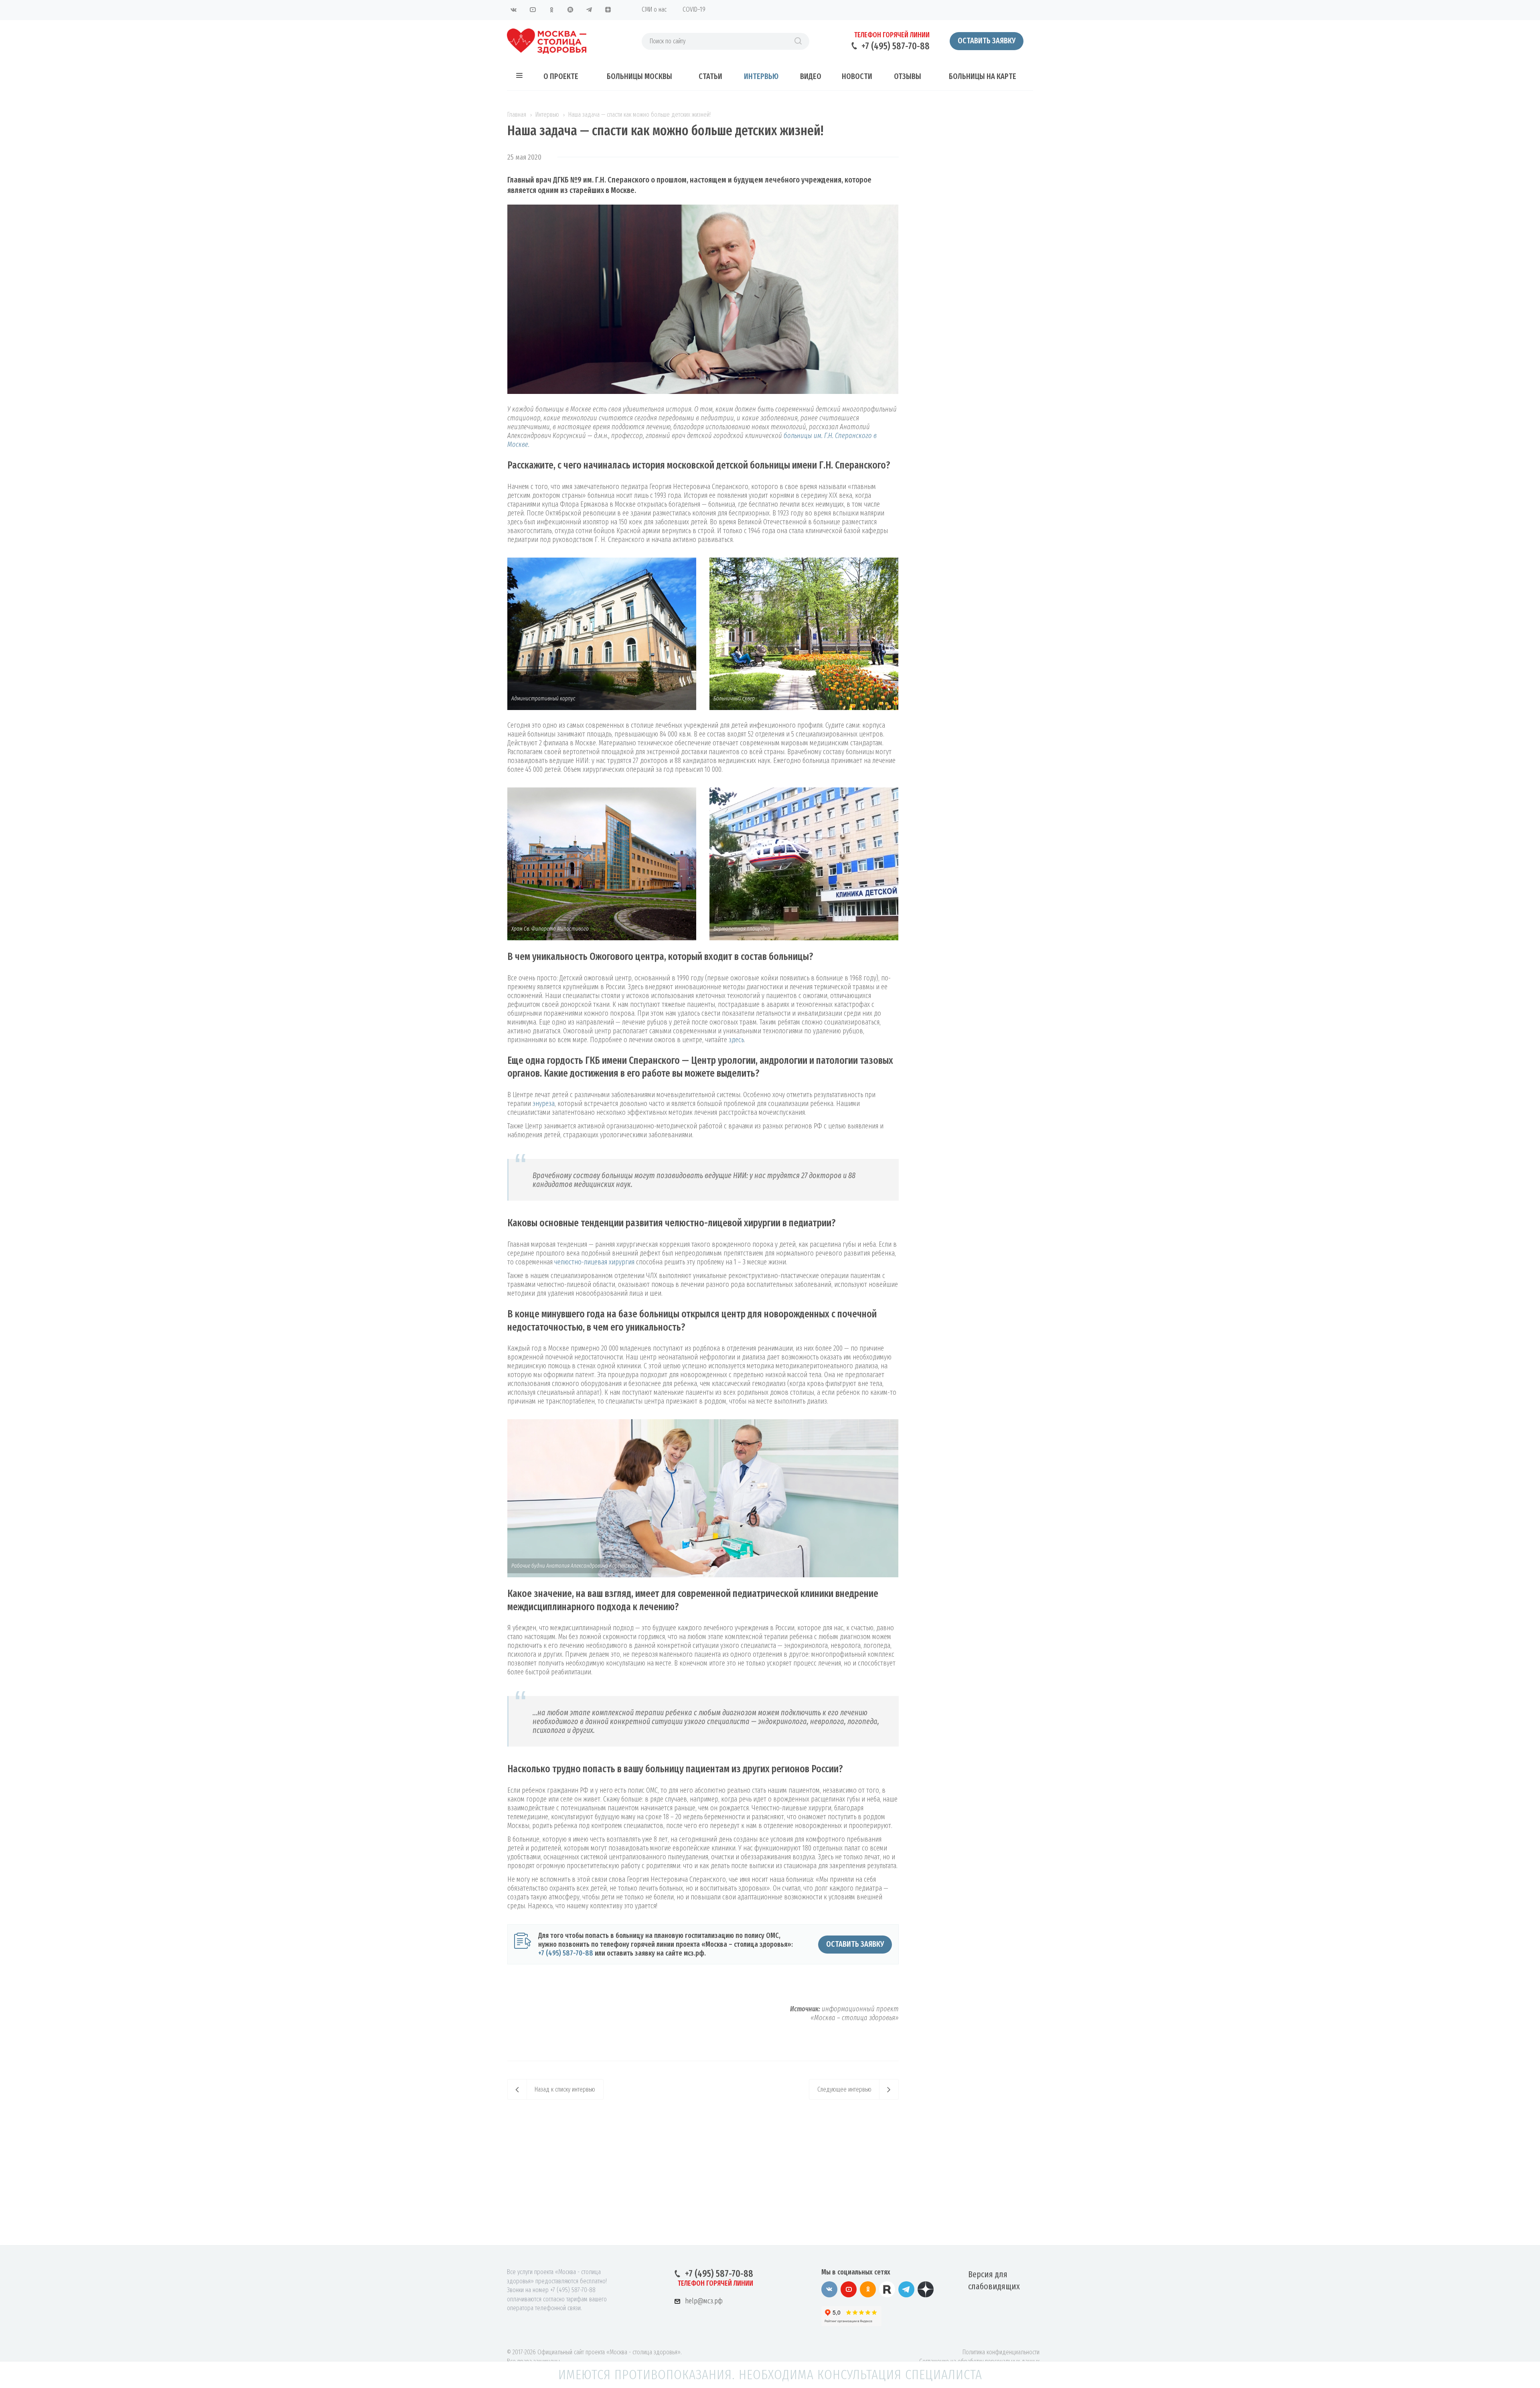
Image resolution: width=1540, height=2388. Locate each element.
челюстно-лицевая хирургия (594, 1262)
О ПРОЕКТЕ (561, 76)
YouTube (533, 10)
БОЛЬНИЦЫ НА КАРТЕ (983, 76)
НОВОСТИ (857, 76)
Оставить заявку (987, 41)
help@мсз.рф (704, 2301)
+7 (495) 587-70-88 (896, 46)
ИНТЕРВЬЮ (761, 76)
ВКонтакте (514, 10)
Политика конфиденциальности (1001, 2352)
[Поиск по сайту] (798, 41)
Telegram (589, 10)
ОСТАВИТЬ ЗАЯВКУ (855, 1944)
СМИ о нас (654, 9)
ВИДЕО (811, 76)
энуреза (544, 1104)
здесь (736, 1040)
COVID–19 (694, 9)
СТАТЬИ (710, 76)
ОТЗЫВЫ (908, 76)
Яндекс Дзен (608, 10)
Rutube (570, 10)
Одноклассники (551, 10)
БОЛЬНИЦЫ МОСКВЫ (639, 76)
